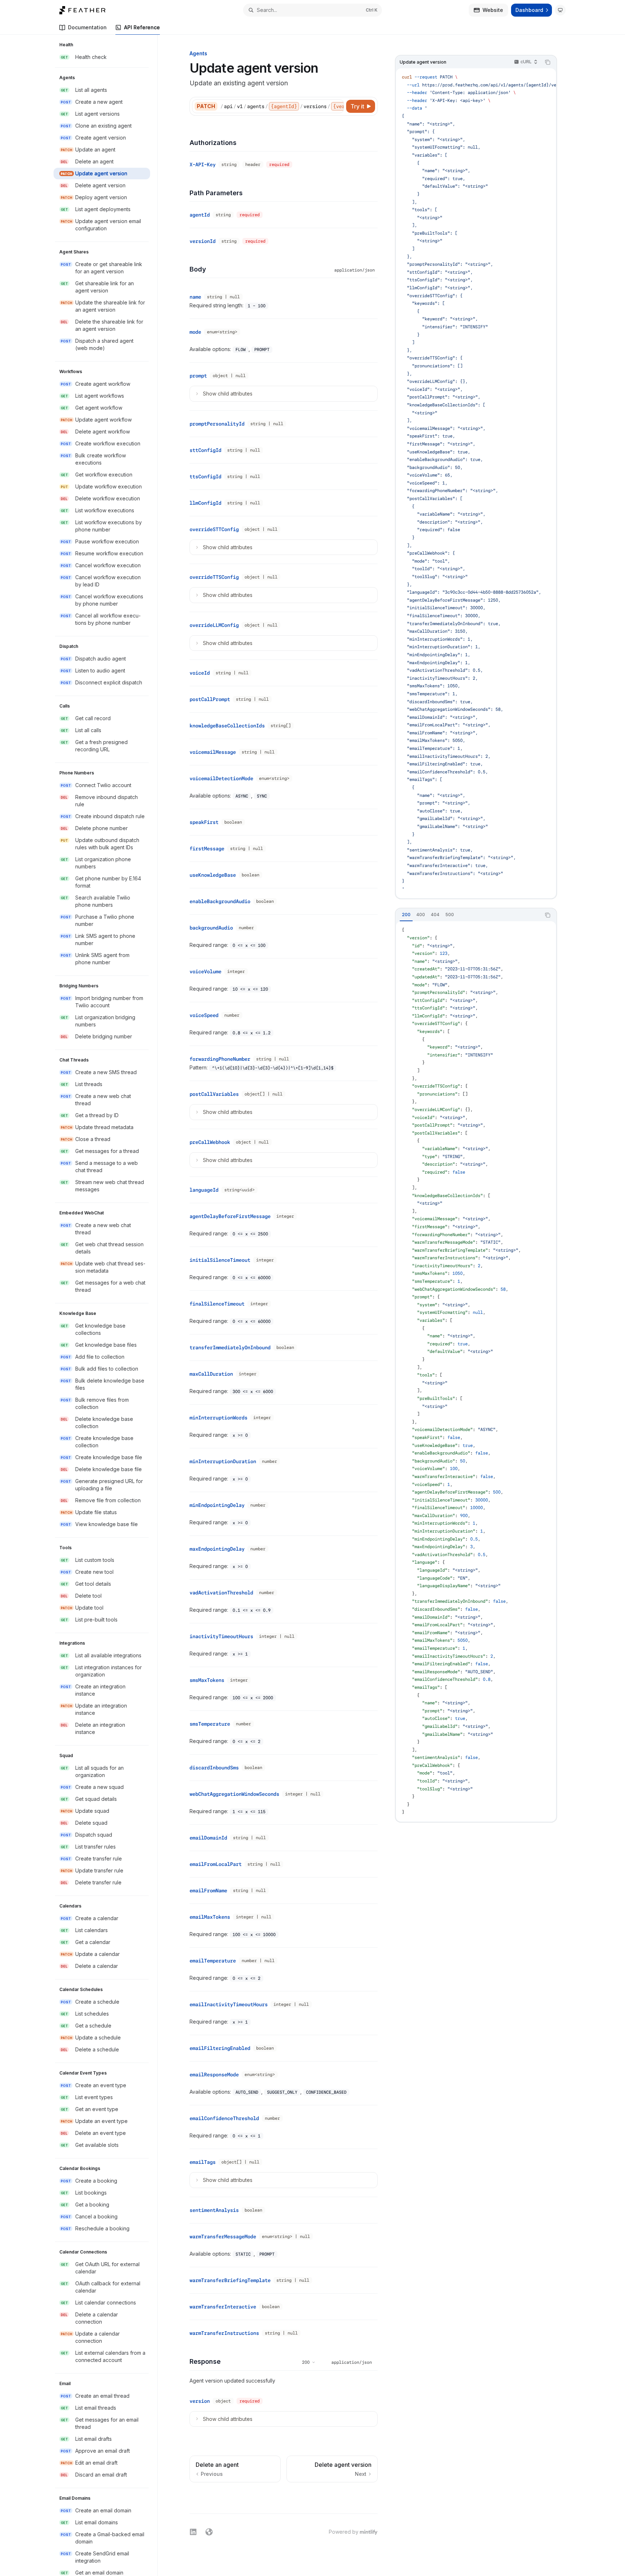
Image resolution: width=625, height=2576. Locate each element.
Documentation (87, 27)
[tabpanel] (476, 1371)
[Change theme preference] (560, 10)
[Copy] (337, 106)
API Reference (142, 27)
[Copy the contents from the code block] (548, 62)
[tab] (406, 915)
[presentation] (105, 1305)
